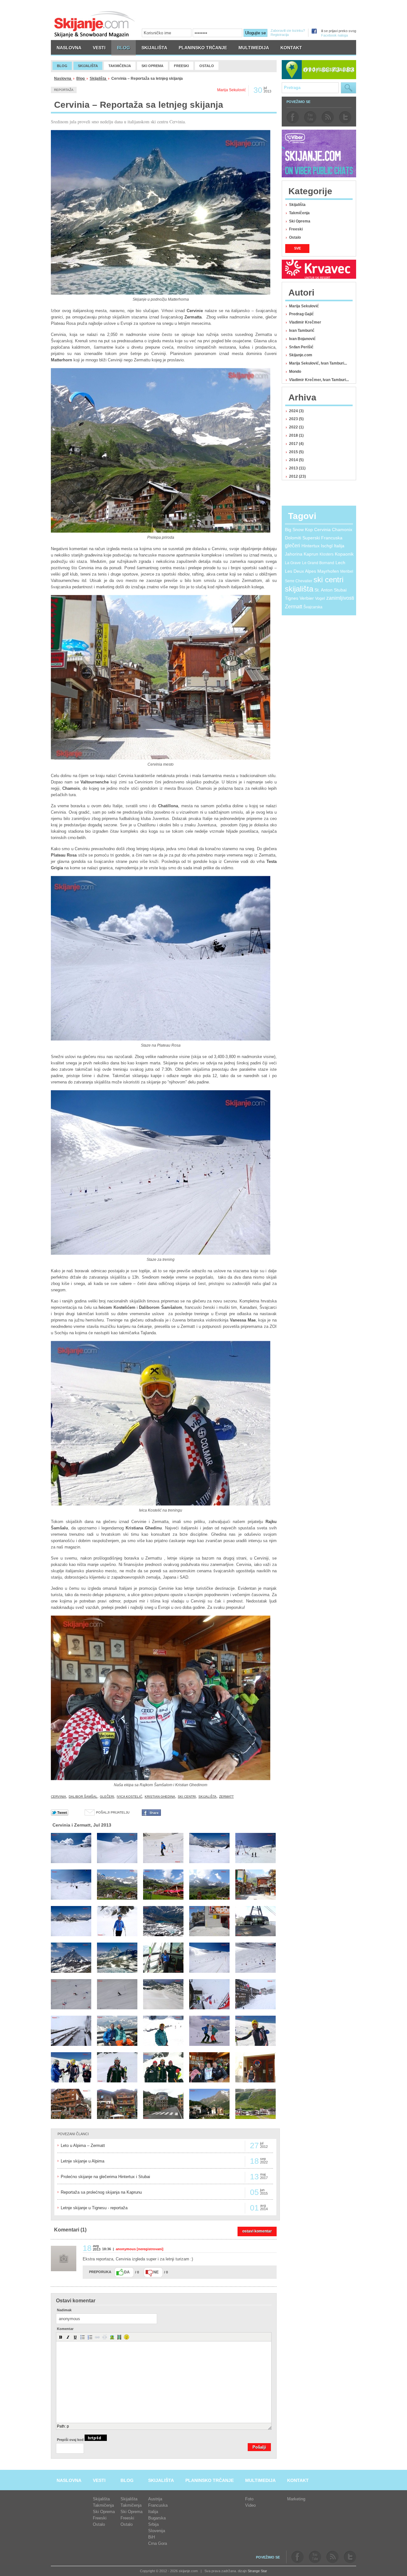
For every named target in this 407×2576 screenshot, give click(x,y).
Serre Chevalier (299, 581)
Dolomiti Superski (302, 538)
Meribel (347, 571)
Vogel (320, 598)
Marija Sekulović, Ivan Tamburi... (318, 363)
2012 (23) (297, 476)
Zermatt (226, 1797)
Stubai (340, 590)
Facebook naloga (335, 35)
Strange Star (257, 2571)
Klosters (327, 554)
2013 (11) (297, 468)
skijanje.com (95, 24)
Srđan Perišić (301, 347)
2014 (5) (296, 460)
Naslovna (63, 79)
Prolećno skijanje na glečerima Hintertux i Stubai (105, 2177)
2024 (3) (296, 411)
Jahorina (294, 554)
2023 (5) (296, 419)
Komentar (65, 2329)
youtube (310, 117)
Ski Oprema (300, 221)
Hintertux (310, 546)
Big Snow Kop (299, 530)
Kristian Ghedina (160, 1797)
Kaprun (311, 554)
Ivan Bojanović (302, 339)
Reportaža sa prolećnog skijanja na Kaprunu (101, 2192)
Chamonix (342, 530)
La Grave (293, 563)
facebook (293, 117)
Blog (81, 79)
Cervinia (59, 1797)
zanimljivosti (340, 598)
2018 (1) (296, 435)
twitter (345, 117)
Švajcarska (313, 607)
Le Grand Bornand (318, 563)
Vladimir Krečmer (305, 322)
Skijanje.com (301, 355)
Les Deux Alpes (300, 571)
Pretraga (348, 88)
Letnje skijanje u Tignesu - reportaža (94, 2208)
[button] (61, 2337)
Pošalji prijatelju (113, 1812)
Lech (340, 563)
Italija (339, 546)
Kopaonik (344, 554)
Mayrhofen (328, 571)
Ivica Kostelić (129, 1797)
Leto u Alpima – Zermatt (83, 2146)
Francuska (332, 538)
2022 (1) (296, 427)
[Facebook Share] (151, 1814)
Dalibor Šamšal (83, 1797)
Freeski (296, 229)
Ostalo (295, 237)
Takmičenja (299, 213)
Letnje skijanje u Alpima (83, 2161)
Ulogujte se (255, 33)
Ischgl (327, 546)
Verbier (307, 598)
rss (328, 117)
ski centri (187, 1797)
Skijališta (98, 79)
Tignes (292, 598)
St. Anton (324, 590)
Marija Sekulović (304, 306)
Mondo (295, 372)
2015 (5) (296, 452)
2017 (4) (296, 444)
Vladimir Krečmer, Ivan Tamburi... (319, 380)
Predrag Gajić (301, 314)
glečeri (107, 1797)
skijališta (207, 1797)
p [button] (68, 2426)
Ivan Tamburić (302, 331)
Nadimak (64, 2310)
